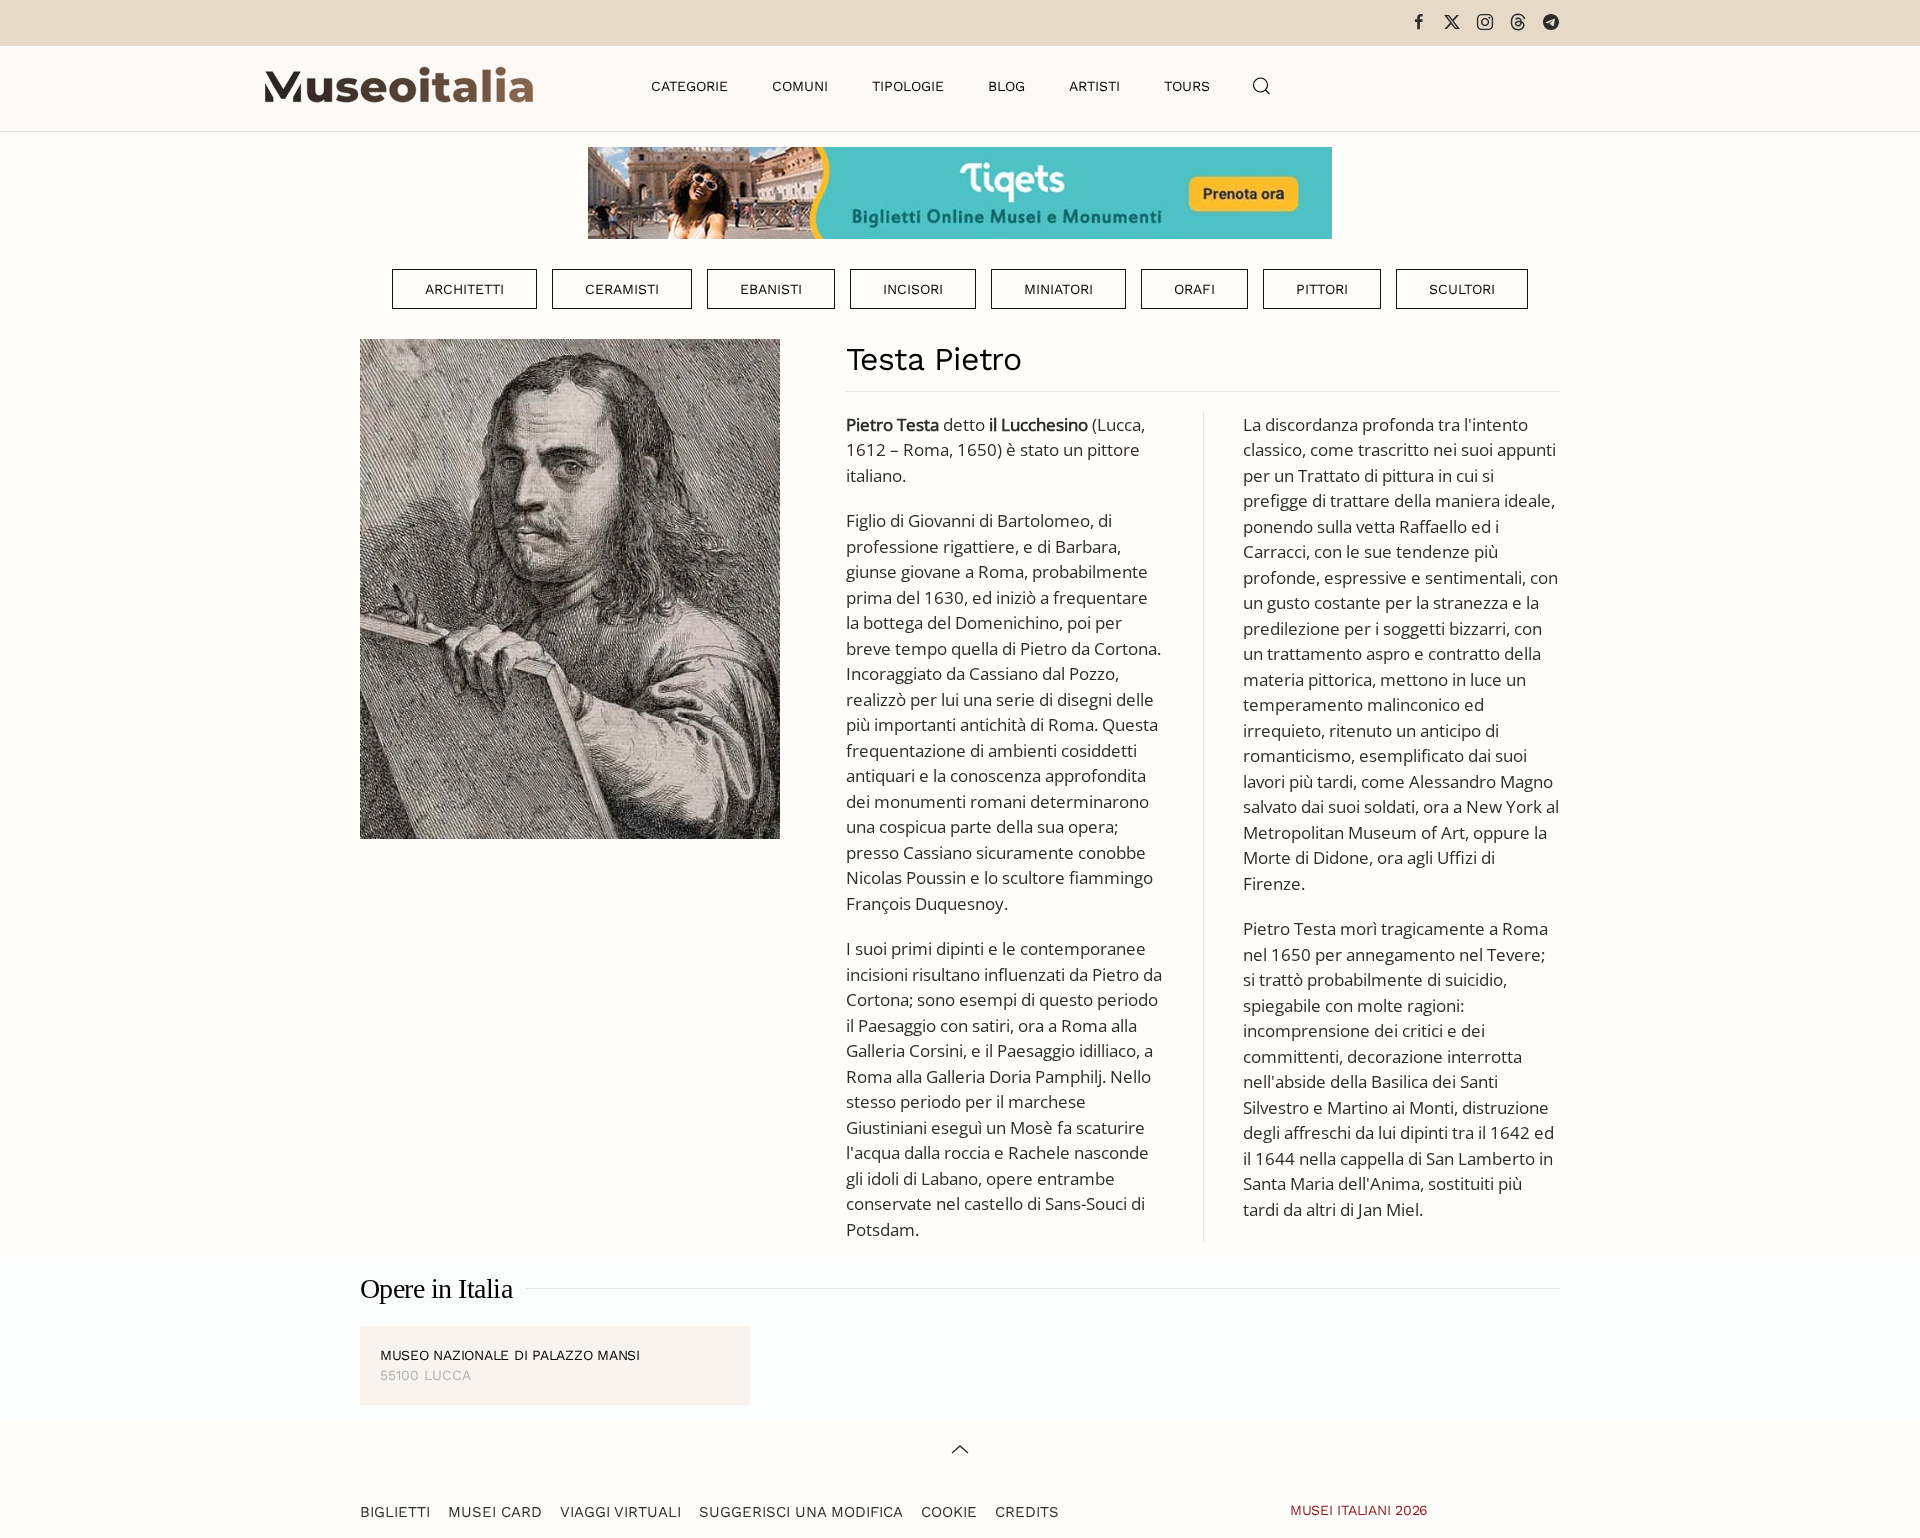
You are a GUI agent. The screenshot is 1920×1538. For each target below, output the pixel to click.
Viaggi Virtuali (620, 1512)
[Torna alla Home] (399, 86)
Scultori (1462, 289)
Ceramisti (622, 289)
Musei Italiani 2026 (1359, 1510)
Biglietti (395, 1512)
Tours (1187, 86)
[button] (1262, 86)
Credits (1027, 1512)
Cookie (949, 1512)
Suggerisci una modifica (801, 1512)
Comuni (800, 86)
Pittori (1322, 289)
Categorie (689, 86)
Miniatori (1058, 289)
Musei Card (495, 1512)
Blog (1006, 86)
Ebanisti (771, 289)
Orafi (1194, 289)
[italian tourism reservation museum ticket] (960, 193)
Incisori (913, 289)
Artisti (1094, 86)
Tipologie (908, 86)
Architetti (464, 289)
